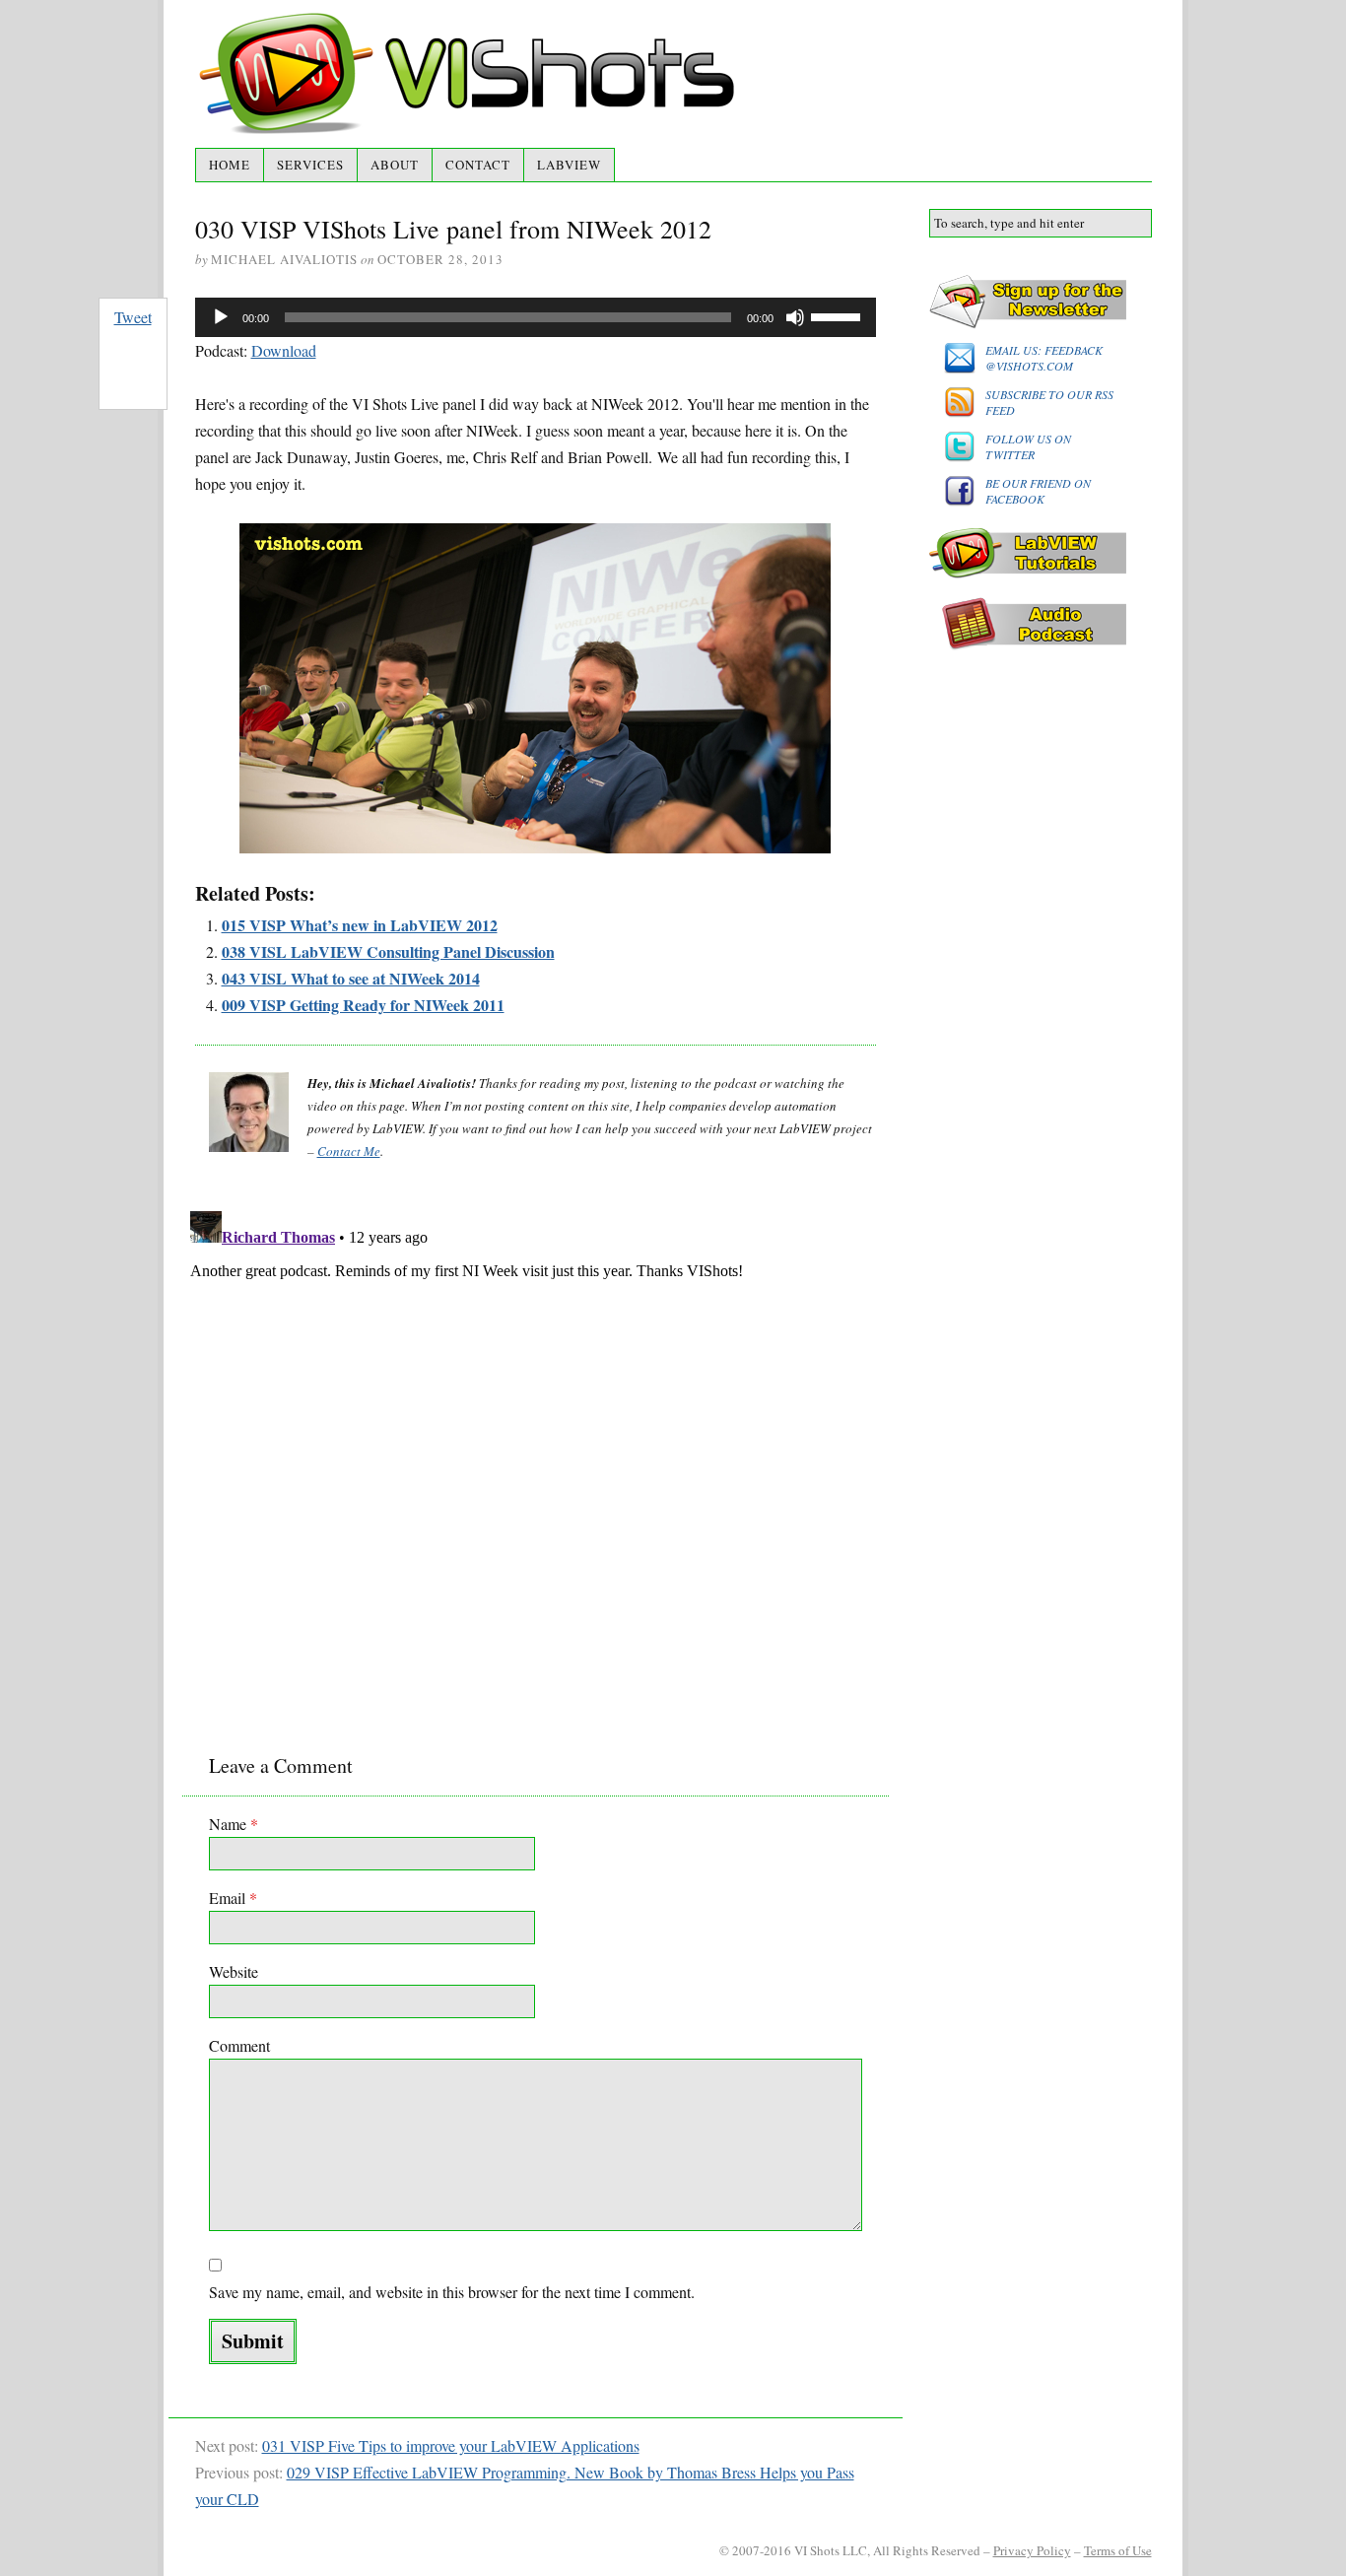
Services (310, 165)
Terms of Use (1118, 2550)
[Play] (221, 317)
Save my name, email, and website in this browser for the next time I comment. (452, 2292)
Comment (239, 2045)
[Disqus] (536, 1450)
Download (284, 350)
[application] (536, 317)
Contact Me (349, 1151)
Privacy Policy (1032, 2550)
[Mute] (795, 317)
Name (234, 1824)
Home (230, 165)
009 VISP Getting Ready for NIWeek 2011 (363, 1005)
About (395, 165)
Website (234, 1971)
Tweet (133, 317)
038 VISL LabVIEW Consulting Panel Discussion (388, 951)
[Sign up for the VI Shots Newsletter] (1041, 302)
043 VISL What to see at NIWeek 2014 (351, 978)
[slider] (839, 315)
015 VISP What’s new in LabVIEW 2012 (360, 925)
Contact (478, 165)
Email (233, 1898)
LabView (569, 165)
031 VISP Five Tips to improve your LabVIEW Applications (451, 2445)
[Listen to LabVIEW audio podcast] (1041, 624)
